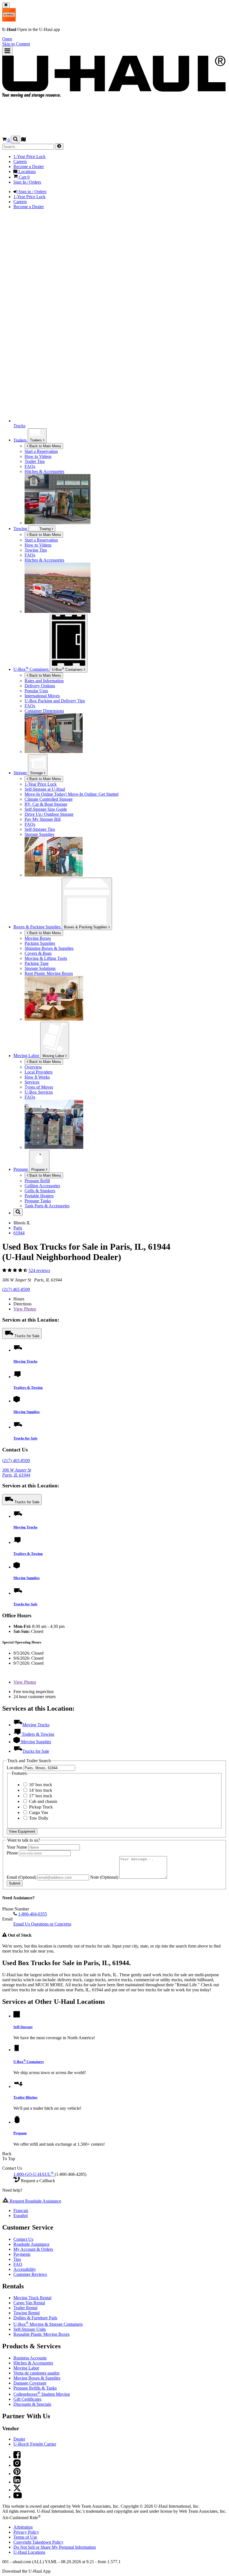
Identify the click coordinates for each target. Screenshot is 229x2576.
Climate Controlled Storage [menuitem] (49, 799)
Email (22, 1912)
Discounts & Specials (32, 2439)
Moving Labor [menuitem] (27, 1056)
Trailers (36, 440)
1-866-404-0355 (33, 1949)
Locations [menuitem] (27, 172)
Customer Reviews (30, 2309)
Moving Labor (54, 1056)
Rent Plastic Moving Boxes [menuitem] (49, 973)
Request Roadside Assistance (35, 2236)
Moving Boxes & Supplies (37, 2413)
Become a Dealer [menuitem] (29, 167)
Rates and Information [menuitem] (44, 681)
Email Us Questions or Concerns (42, 1959)
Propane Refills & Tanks (35, 2423)
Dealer (19, 2474)
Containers (68, 669)
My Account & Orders (33, 2284)
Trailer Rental (25, 2343)
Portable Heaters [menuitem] (39, 1196)
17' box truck (40, 1831)
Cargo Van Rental (29, 2338)
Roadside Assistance (31, 2279)
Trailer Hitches (25, 2132)
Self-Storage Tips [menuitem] (40, 829)
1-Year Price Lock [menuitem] (29, 156)
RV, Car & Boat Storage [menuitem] (46, 804)
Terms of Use (25, 2572)
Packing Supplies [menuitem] (40, 943)
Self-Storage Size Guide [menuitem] (46, 809)
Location (15, 1803)
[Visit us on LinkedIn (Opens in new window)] (17, 2517)
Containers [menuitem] (32, 669)
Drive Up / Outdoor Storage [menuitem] (49, 814)
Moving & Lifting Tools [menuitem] (46, 958)
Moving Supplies (27, 1412)
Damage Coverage (30, 2418)
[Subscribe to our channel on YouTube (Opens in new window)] (18, 2532)
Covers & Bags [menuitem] (38, 953)
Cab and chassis (43, 1836)
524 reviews (39, 1270)
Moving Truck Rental (32, 2333)
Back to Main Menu (45, 446)
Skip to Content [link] (16, 44)
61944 (19, 1233)
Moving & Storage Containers (48, 2359)
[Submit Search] (59, 146)
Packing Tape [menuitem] (37, 963)
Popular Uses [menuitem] (36, 691)
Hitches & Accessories (33, 2398)
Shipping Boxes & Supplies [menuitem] (49, 948)
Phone (13, 1888)
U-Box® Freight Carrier (35, 2479)
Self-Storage (23, 2062)
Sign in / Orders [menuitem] (32, 192)
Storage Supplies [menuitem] (39, 834)
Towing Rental (27, 2348)
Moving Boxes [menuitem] (38, 938)
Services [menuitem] (32, 1082)
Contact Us (23, 2274)
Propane (39, 1170)
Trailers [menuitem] (21, 440)
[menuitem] (126, 540)
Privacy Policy (26, 2567)
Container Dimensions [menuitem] (44, 711)
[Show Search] (15, 139)
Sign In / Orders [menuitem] (27, 182)
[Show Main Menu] (7, 51)
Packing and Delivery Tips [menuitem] (55, 701)
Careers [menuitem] (20, 162)
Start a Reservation (41, 540)
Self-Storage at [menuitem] (45, 789)
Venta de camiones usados (36, 2408)
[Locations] (23, 140)
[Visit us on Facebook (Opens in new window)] (17, 2492)
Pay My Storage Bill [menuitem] (43, 819)
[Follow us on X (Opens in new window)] (17, 2525)
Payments (22, 2289)
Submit (15, 1918)
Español (21, 2251)
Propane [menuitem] (21, 1169)
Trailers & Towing (28, 1387)
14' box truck (40, 1825)
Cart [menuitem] (24, 177)
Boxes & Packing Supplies (86, 927)
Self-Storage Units (30, 2364)
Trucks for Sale (27, 1336)
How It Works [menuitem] (37, 1077)
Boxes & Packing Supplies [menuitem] (38, 927)
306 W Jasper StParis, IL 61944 (17, 1472)
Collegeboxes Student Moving (42, 2429)
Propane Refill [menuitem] (37, 1181)
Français (21, 2246)
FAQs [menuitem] (30, 466)
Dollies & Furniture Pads (35, 2353)
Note (104, 1912)
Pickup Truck (40, 1842)
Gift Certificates (27, 2434)
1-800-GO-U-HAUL (34, 2209)
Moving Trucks (25, 1361)
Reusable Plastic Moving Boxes (41, 2369)
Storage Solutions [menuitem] (40, 968)
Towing (21, 529)
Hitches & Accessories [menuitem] (44, 471)
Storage (37, 773)
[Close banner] (6, 5)
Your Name (17, 1882)
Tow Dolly (38, 1853)
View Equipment (22, 1867)
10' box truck (40, 1820)
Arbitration (23, 2562)
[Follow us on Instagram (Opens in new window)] (17, 2500)
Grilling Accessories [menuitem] (42, 1186)
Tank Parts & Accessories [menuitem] (47, 1206)
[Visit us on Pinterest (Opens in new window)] (17, 2509)
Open (7, 39)
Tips (17, 2294)
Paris (18, 1228)
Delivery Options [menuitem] (40, 686)
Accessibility (25, 2304)
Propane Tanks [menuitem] (38, 1201)
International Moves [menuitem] (42, 696)
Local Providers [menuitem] (39, 1072)
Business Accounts (30, 2393)
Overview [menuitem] (33, 1067)
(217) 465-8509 (16, 1289)
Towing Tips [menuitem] (36, 550)
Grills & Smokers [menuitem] (40, 1191)
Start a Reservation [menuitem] (41, 451)
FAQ (18, 2299)
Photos (25, 1309)
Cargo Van (38, 1848)
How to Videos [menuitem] (38, 456)
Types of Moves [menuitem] (39, 1087)
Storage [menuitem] (21, 773)
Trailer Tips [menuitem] (35, 461)
